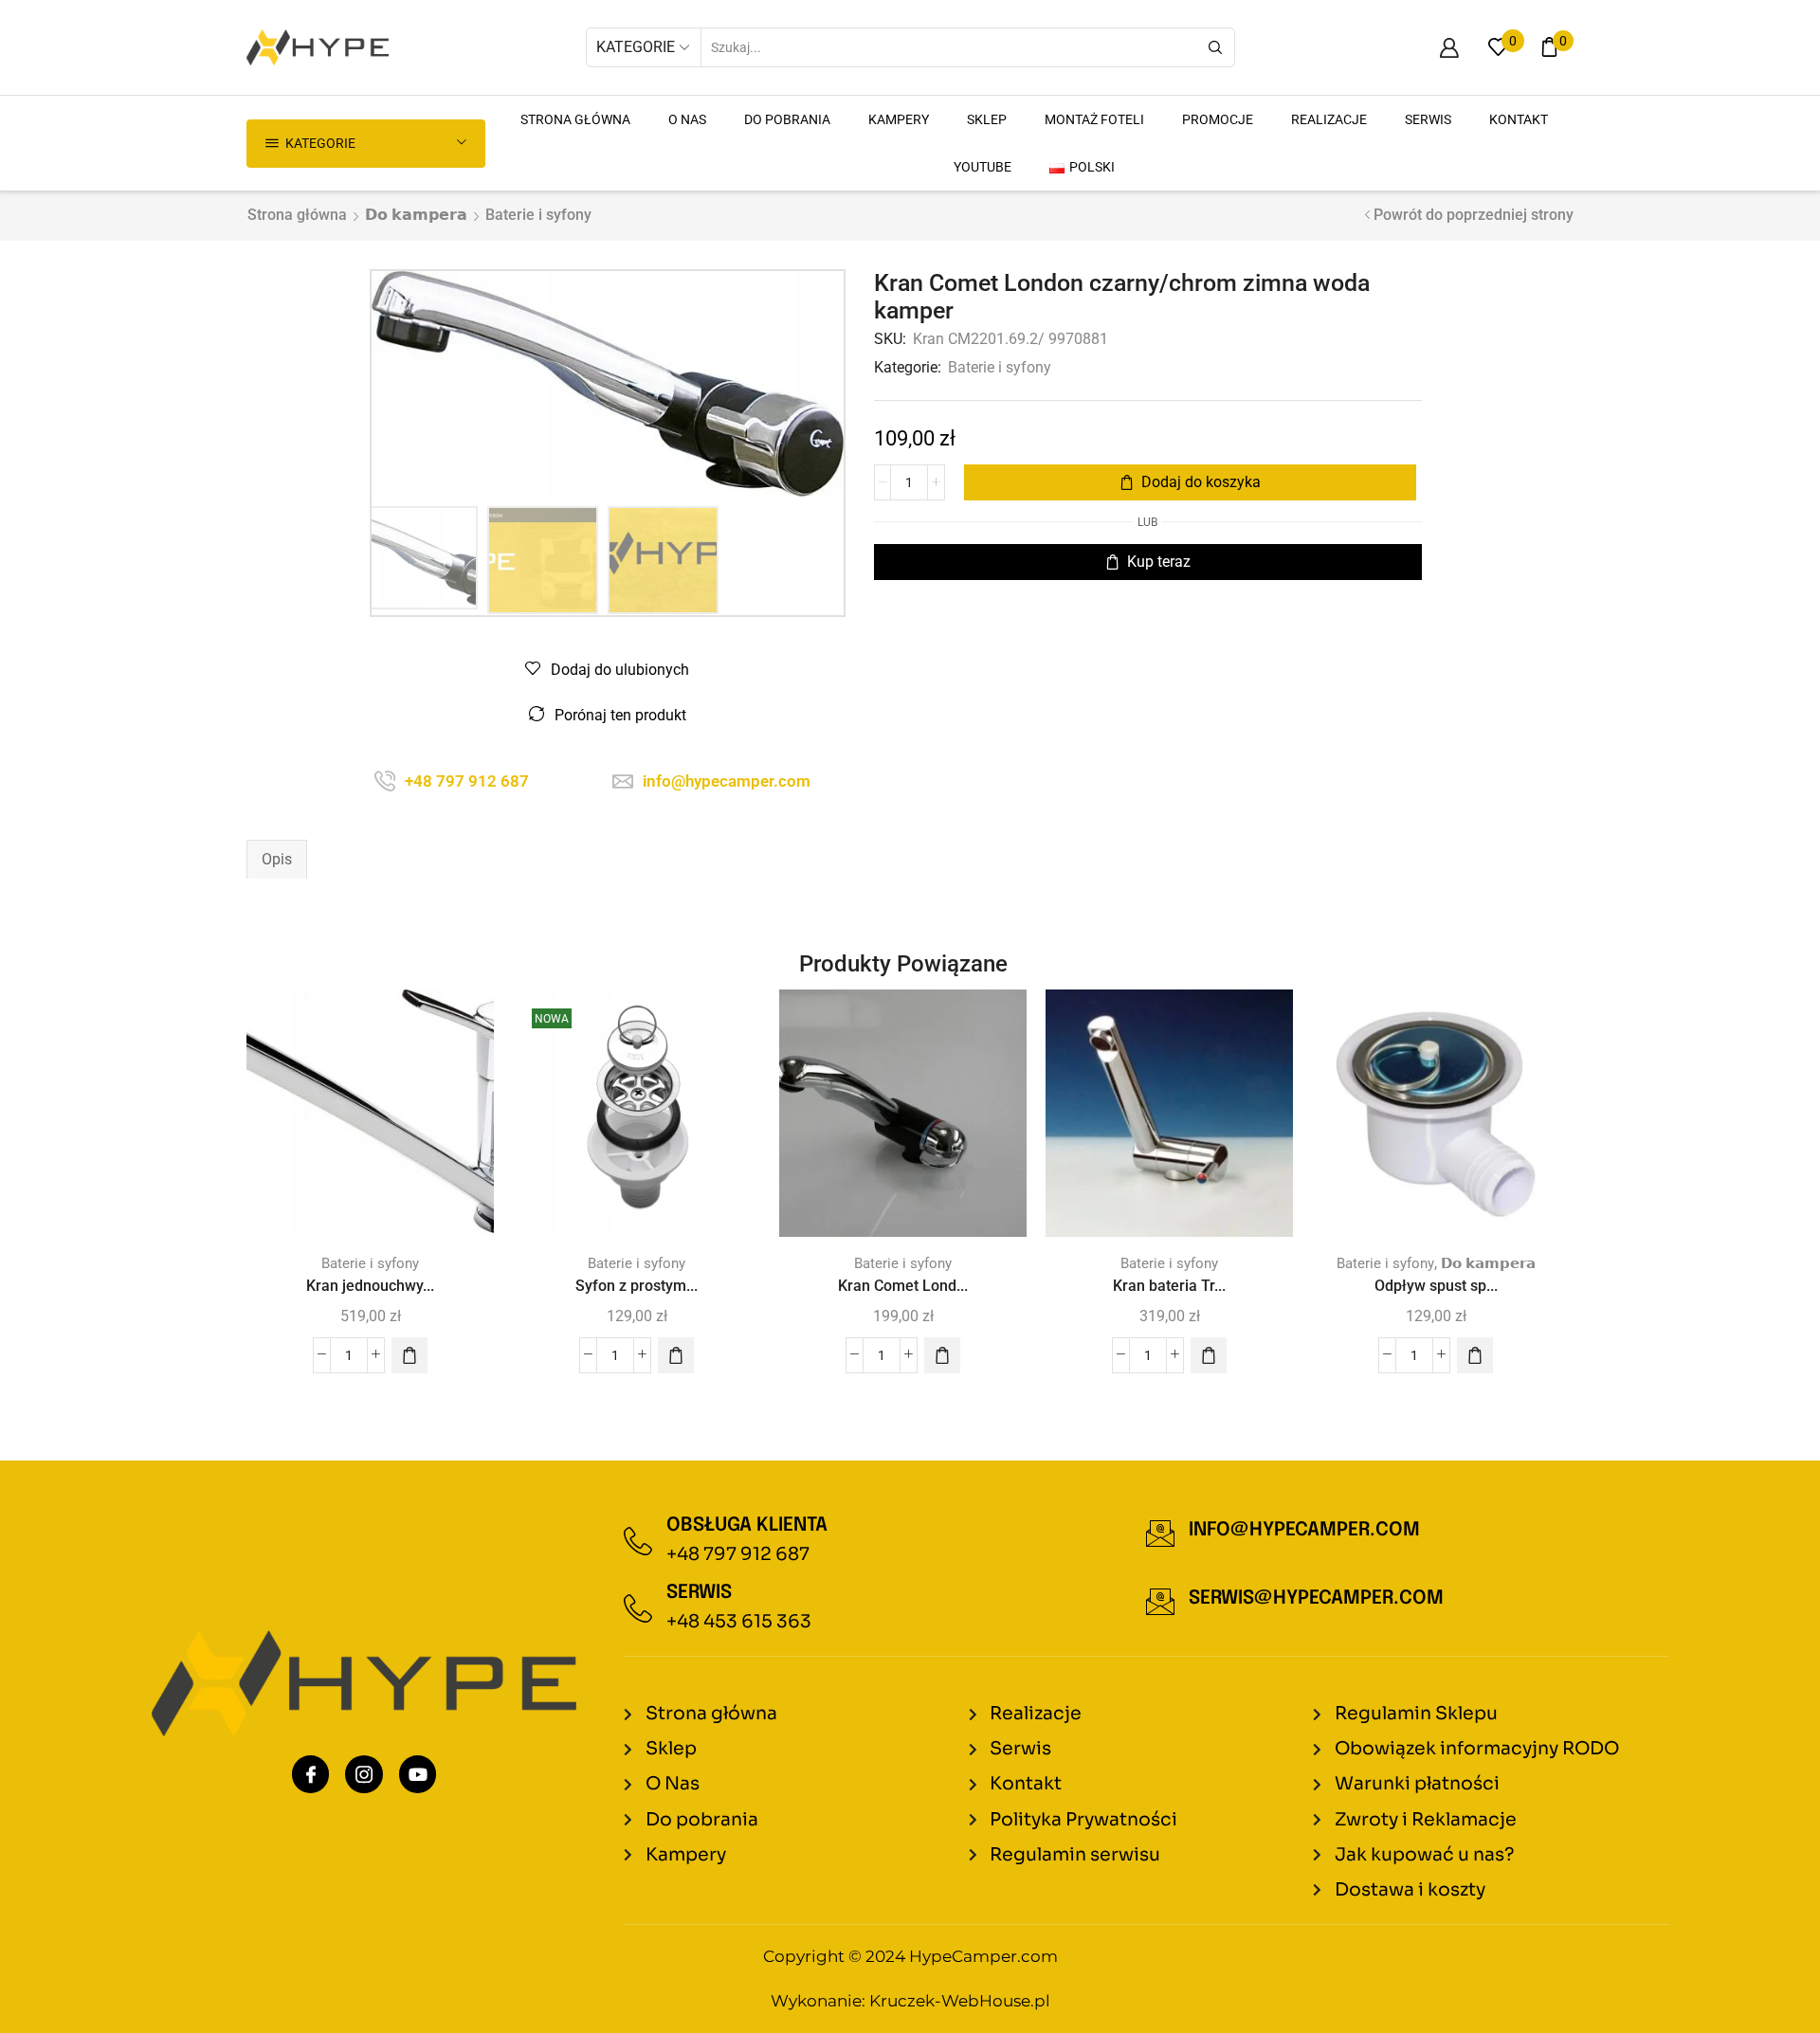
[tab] (277, 860)
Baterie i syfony (538, 215)
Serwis (1428, 119)
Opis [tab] (277, 859)
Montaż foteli (1094, 119)
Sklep (987, 119)
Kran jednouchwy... (370, 1286)
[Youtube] (418, 1774)
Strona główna (297, 215)
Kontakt (1519, 119)
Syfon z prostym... (637, 1286)
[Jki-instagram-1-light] (364, 1774)
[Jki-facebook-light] (311, 1774)
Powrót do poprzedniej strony (1474, 215)
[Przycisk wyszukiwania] (1215, 47)
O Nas (687, 119)
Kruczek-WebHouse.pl (960, 2001)
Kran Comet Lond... (903, 1286)
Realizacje (1329, 119)
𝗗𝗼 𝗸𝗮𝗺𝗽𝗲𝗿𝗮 (416, 215)
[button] (409, 1355)
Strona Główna (575, 119)
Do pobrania (787, 119)
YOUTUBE (983, 167)
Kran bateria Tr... (1169, 1286)
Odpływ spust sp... (1436, 1286)
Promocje (1218, 119)
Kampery (899, 119)
